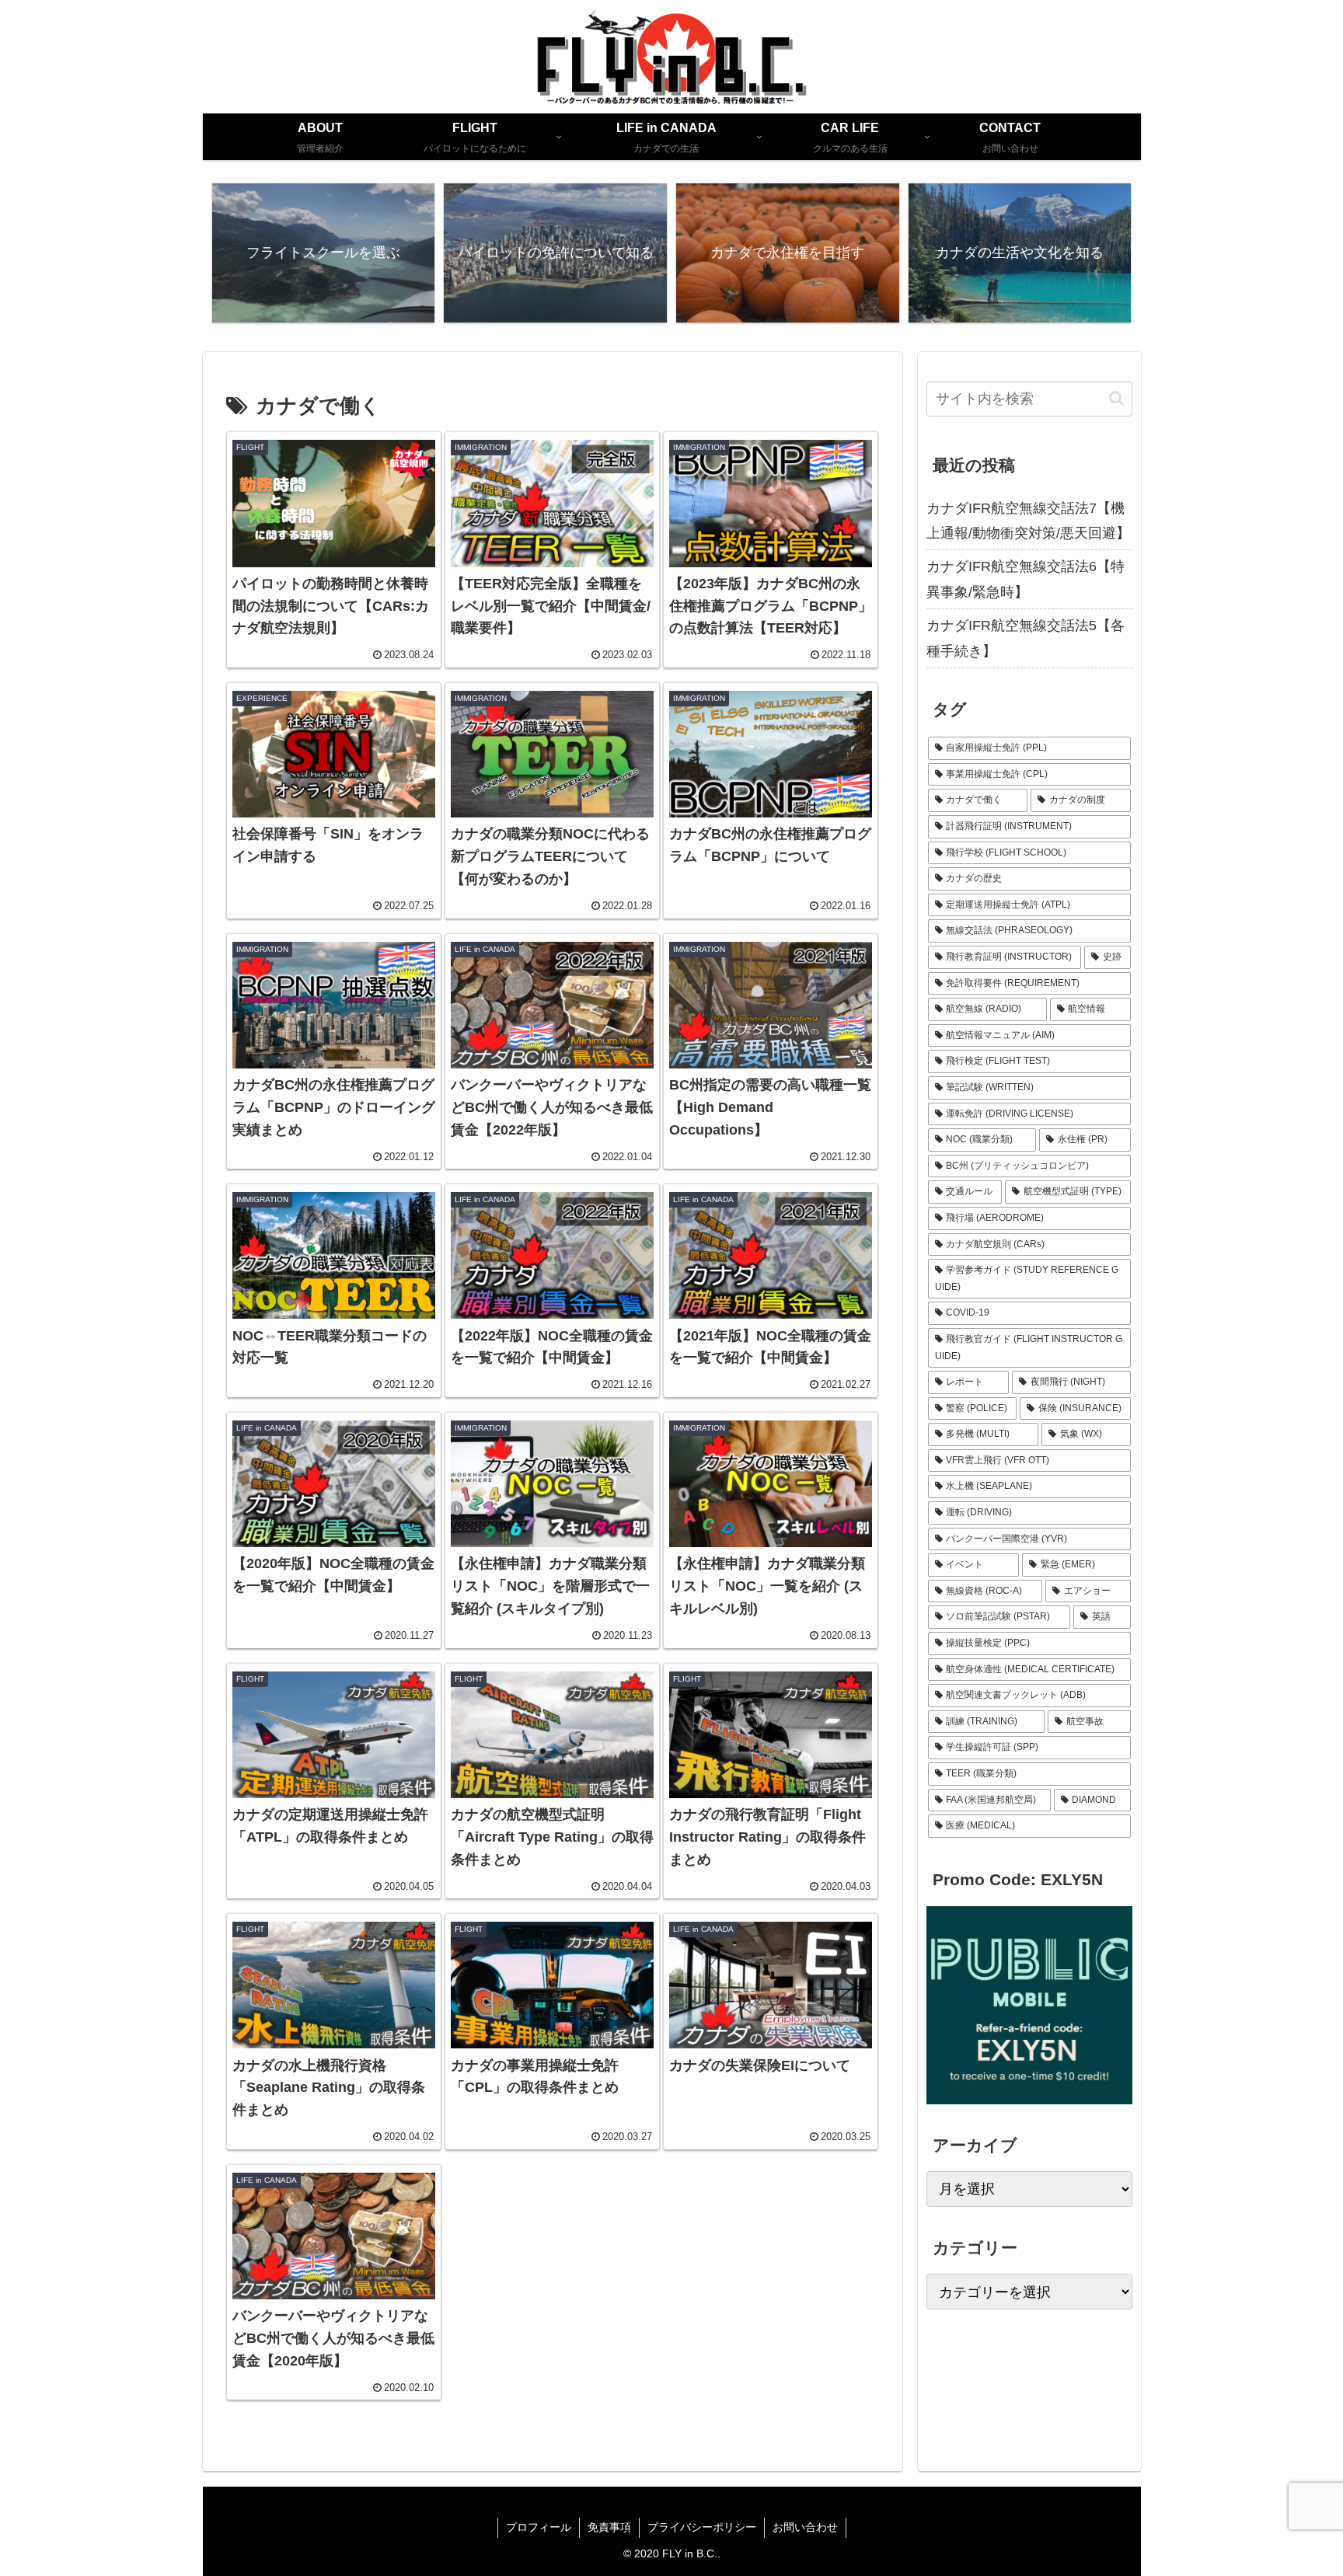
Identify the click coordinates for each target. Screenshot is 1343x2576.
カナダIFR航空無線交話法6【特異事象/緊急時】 (1026, 579)
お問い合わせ (805, 2527)
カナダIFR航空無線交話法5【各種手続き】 (1026, 638)
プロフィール (539, 2527)
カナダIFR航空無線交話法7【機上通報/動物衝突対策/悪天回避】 (1028, 521)
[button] (1116, 398)
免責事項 (609, 2527)
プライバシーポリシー (702, 2527)
